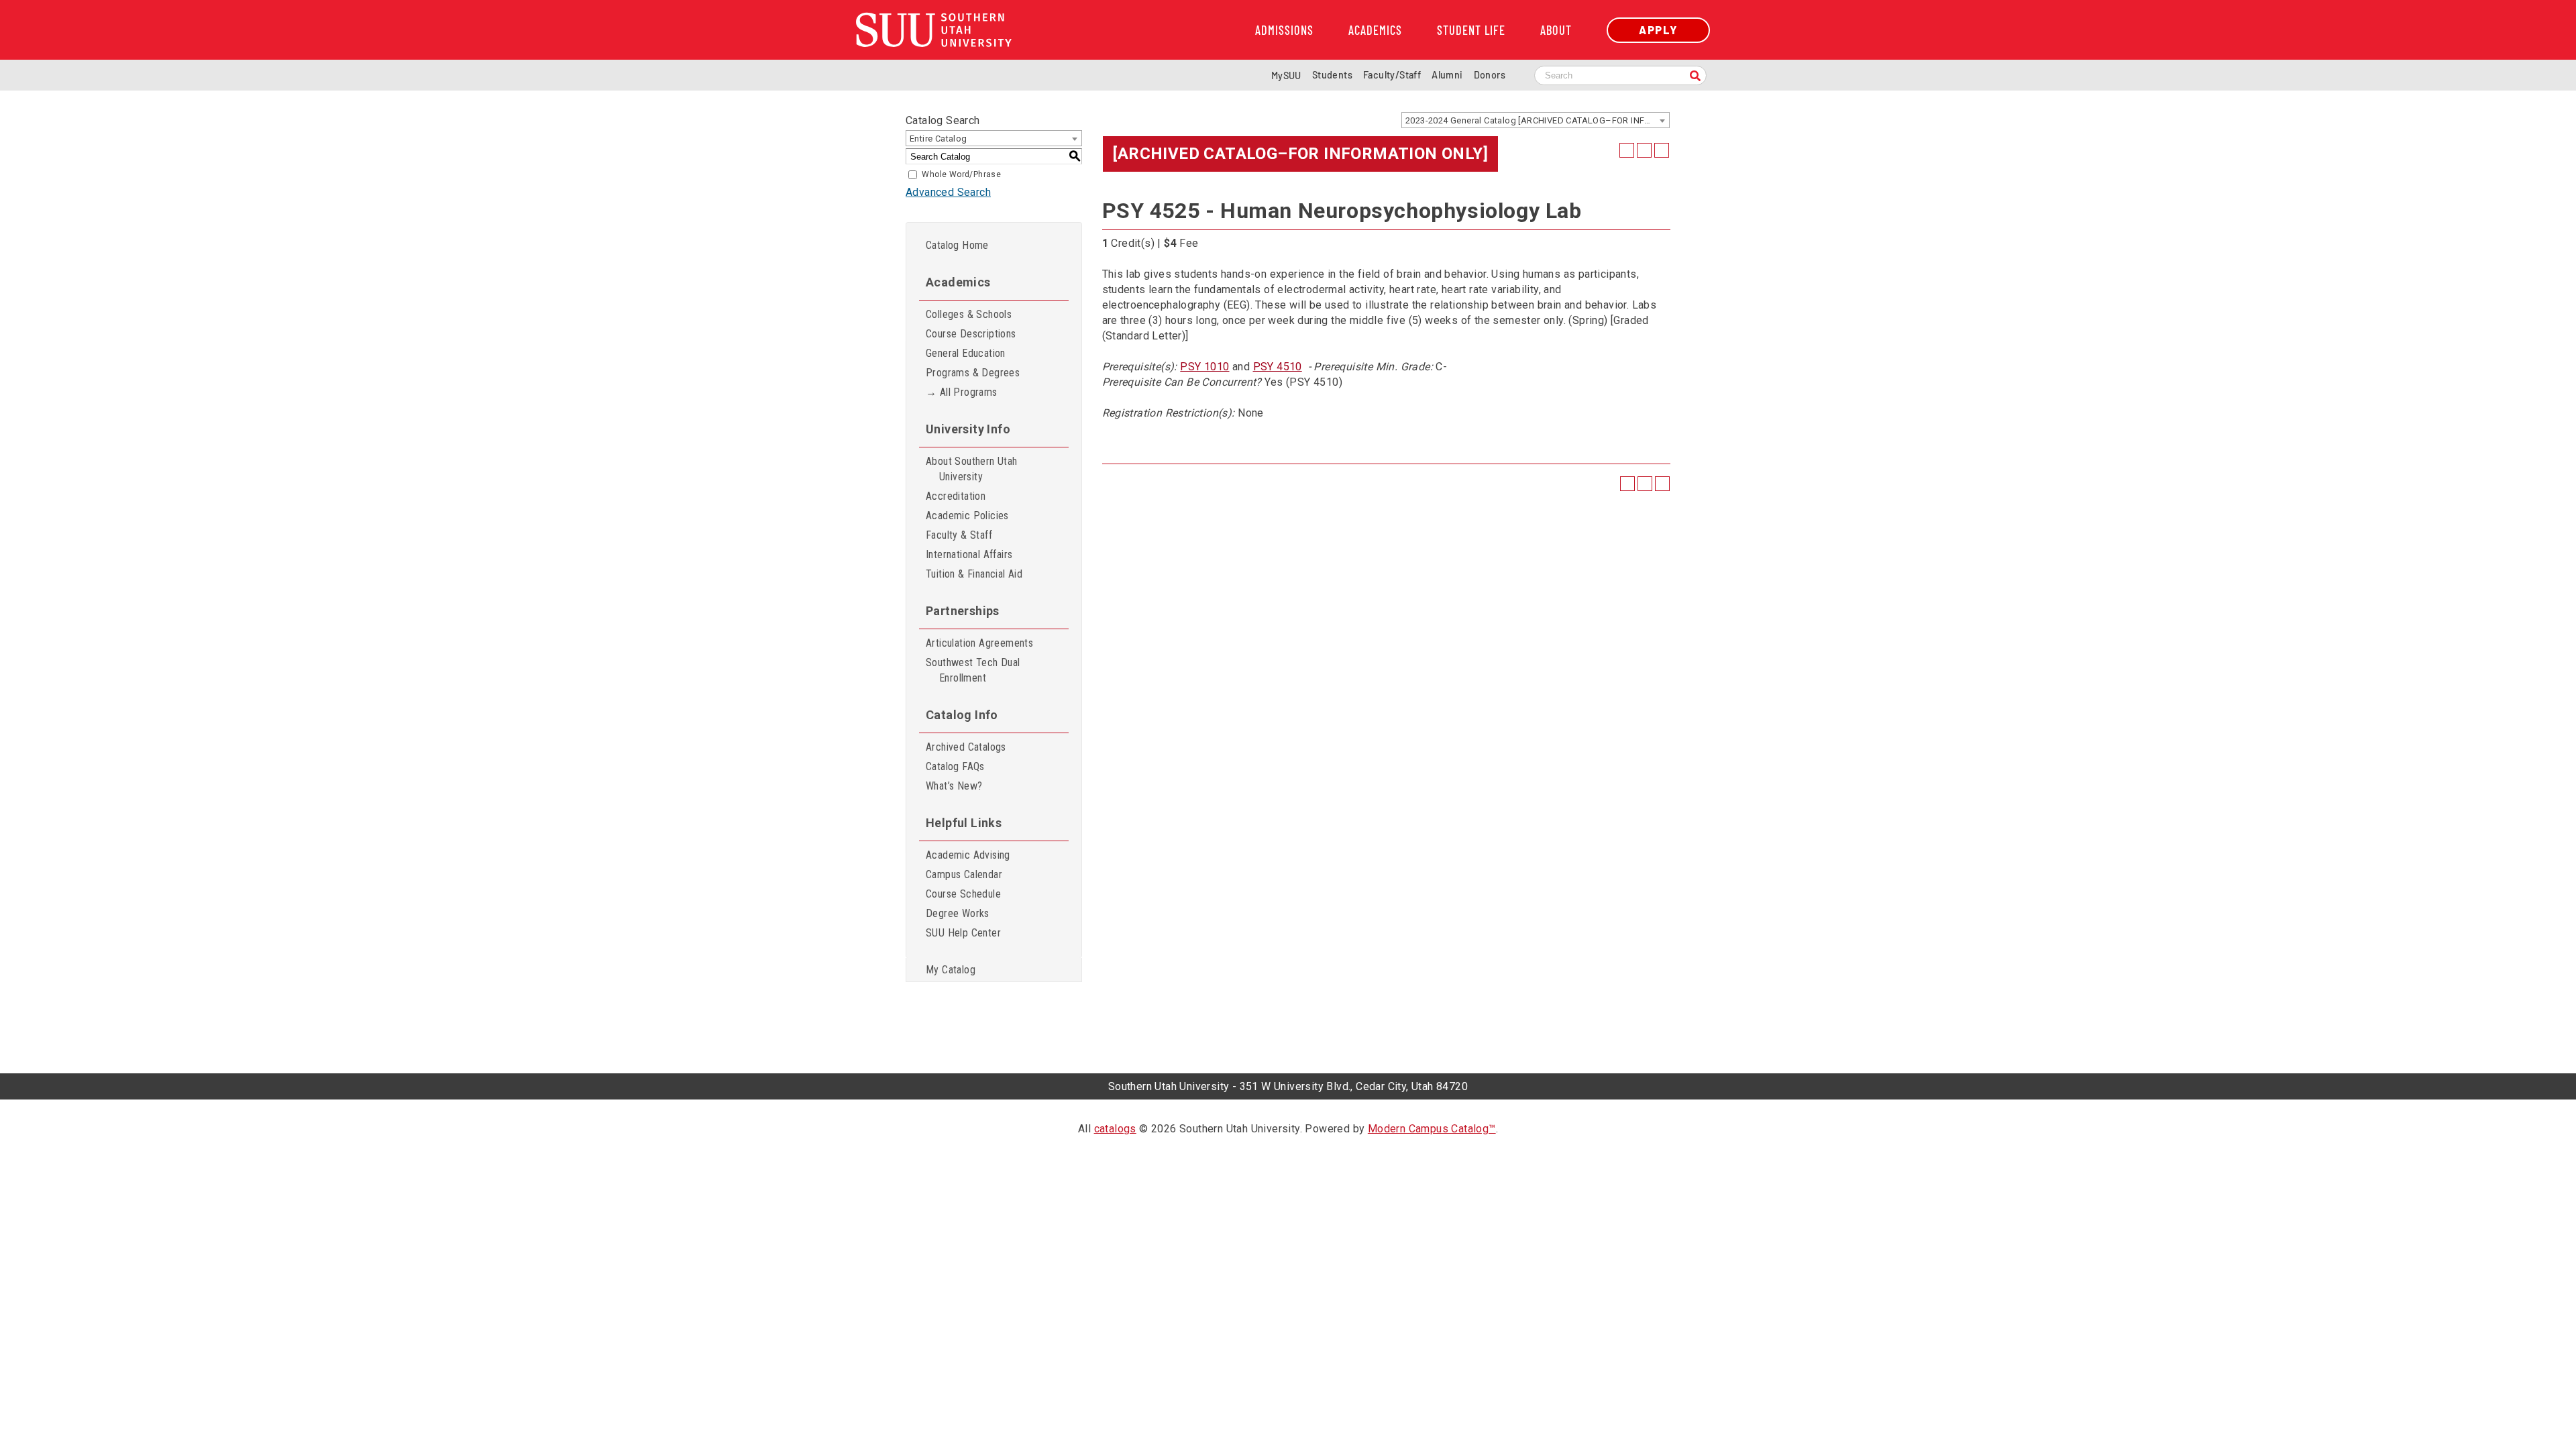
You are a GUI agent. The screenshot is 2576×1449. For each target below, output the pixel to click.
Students (1332, 75)
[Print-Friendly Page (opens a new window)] (1644, 150)
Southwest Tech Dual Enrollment (973, 670)
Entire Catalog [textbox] (938, 139)
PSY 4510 (1278, 367)
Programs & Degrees (973, 373)
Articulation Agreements (979, 643)
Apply (1658, 30)
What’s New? (954, 786)
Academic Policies (967, 516)
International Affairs (969, 554)
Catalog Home (957, 245)
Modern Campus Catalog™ (1432, 1129)
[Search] (1695, 77)
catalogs (1115, 1129)
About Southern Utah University (972, 469)
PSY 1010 (1204, 367)
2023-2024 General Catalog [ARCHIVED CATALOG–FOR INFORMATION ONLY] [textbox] (1537, 120)
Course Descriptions (971, 334)
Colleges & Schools (969, 314)
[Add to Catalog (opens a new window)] (1627, 150)
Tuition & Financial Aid (974, 574)
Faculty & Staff (959, 535)
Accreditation (956, 496)
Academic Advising (968, 855)
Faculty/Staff (1392, 75)
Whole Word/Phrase (961, 174)
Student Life (1471, 30)
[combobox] (1536, 120)
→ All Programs (962, 392)
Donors (1490, 75)
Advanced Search (948, 192)
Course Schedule (963, 894)
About (1556, 30)
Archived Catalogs (966, 747)
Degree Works (958, 913)
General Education (966, 353)
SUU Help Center (963, 933)
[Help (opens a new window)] (1662, 150)
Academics (1375, 30)
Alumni (1447, 75)
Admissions (1284, 30)
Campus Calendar (964, 874)
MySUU (1286, 75)
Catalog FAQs (955, 766)
